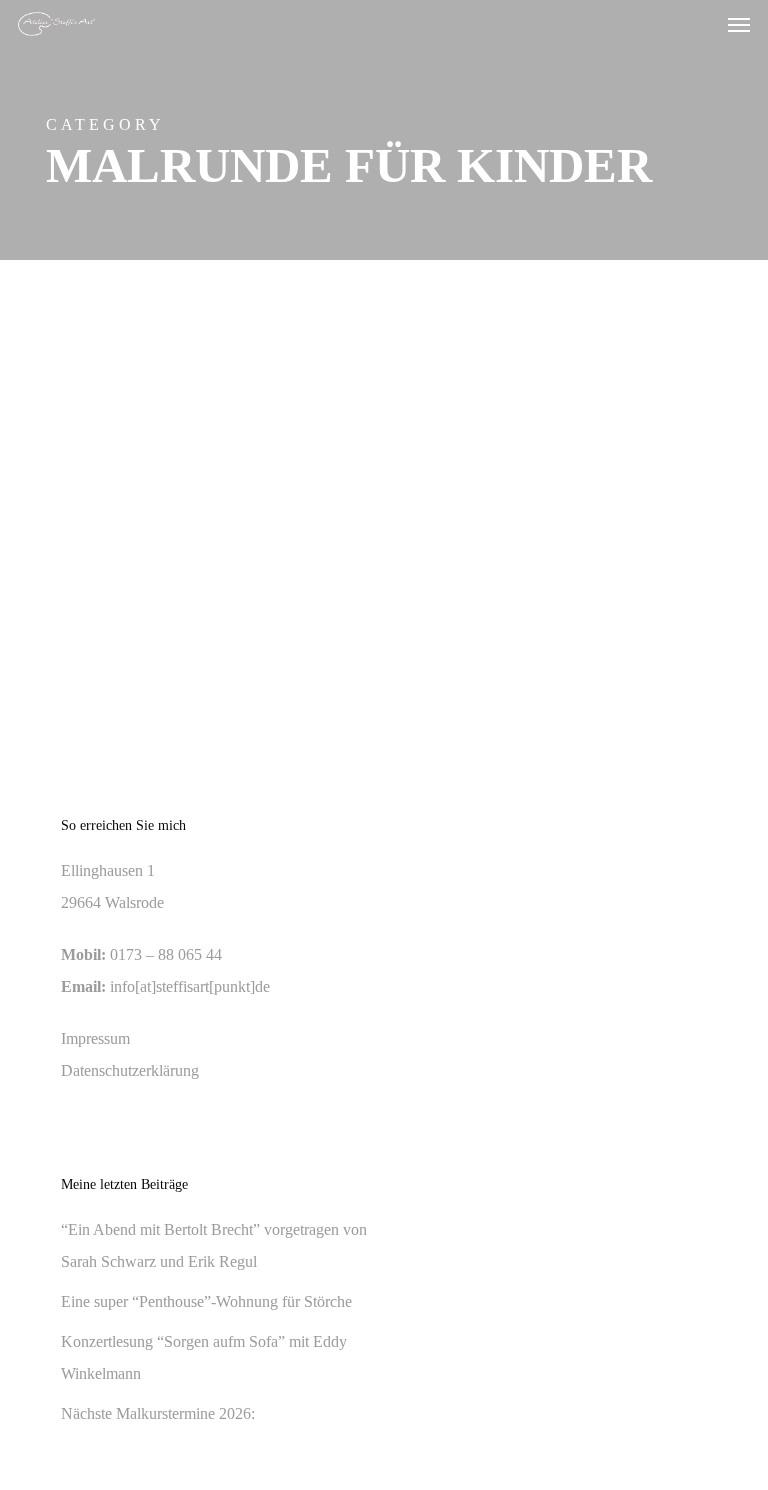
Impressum (95, 1038)
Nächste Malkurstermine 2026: (158, 1413)
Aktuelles (102, 386)
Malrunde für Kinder (198, 386)
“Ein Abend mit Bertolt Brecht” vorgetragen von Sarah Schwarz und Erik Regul (214, 1245)
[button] (739, 24)
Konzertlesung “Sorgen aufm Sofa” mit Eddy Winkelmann (204, 1357)
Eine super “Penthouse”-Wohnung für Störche (206, 1301)
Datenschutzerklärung (130, 1070)
